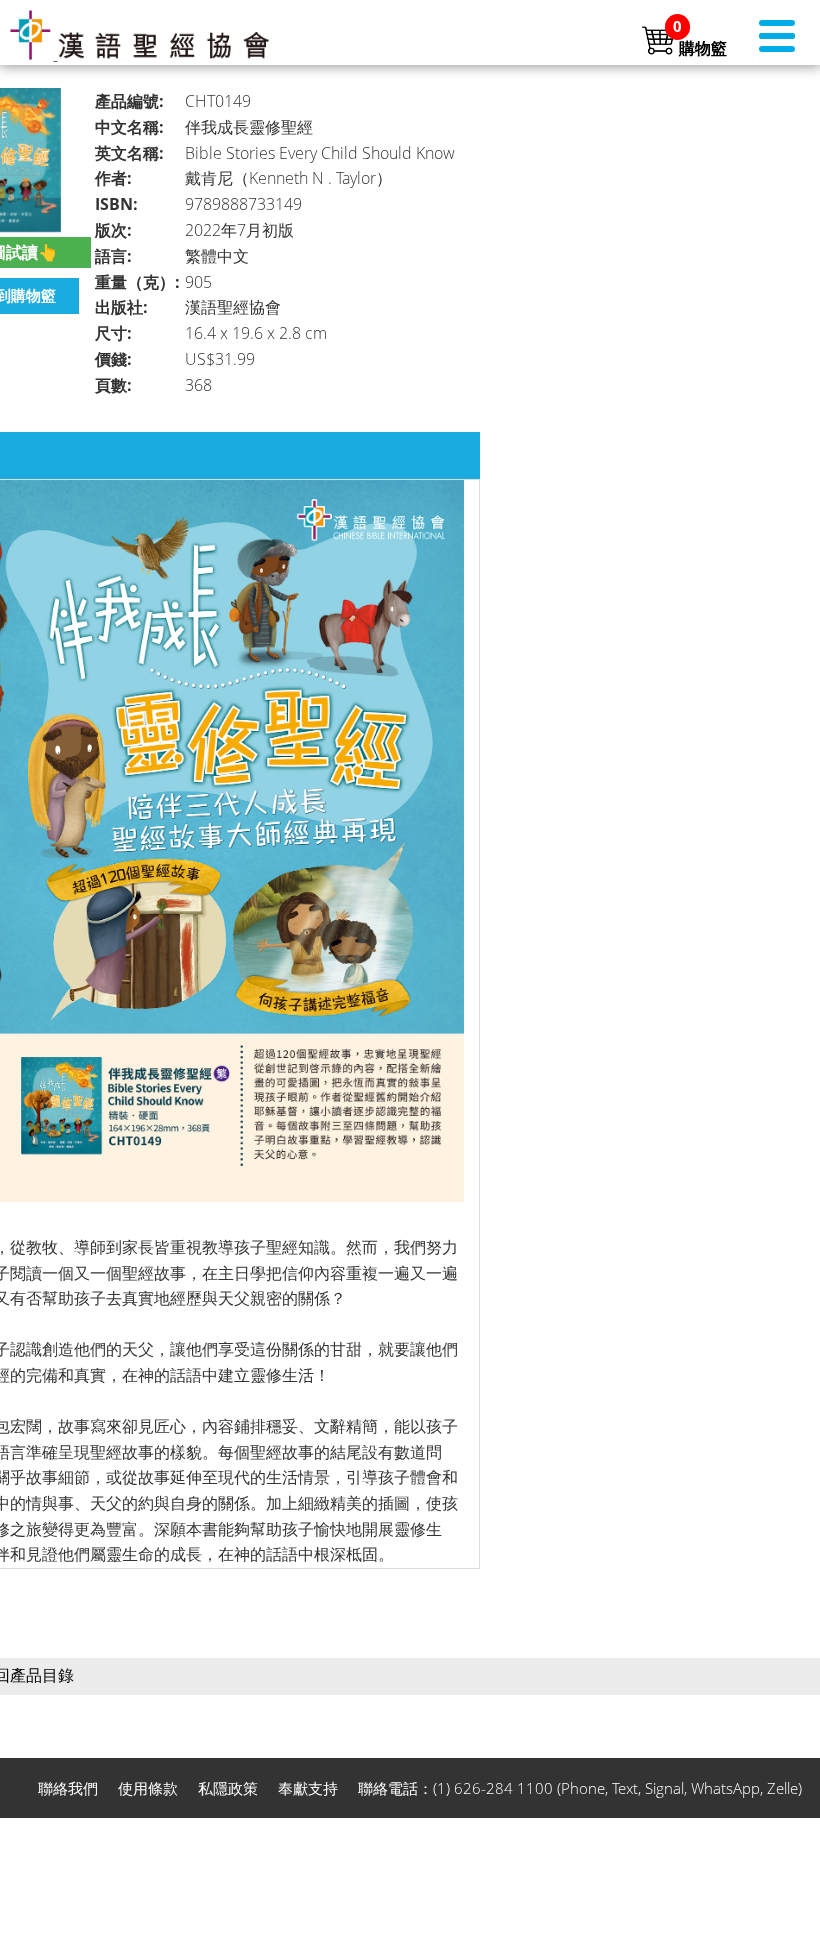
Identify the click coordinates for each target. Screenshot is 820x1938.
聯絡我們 (68, 1788)
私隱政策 (228, 1788)
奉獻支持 (308, 1788)
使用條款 (148, 1788)
